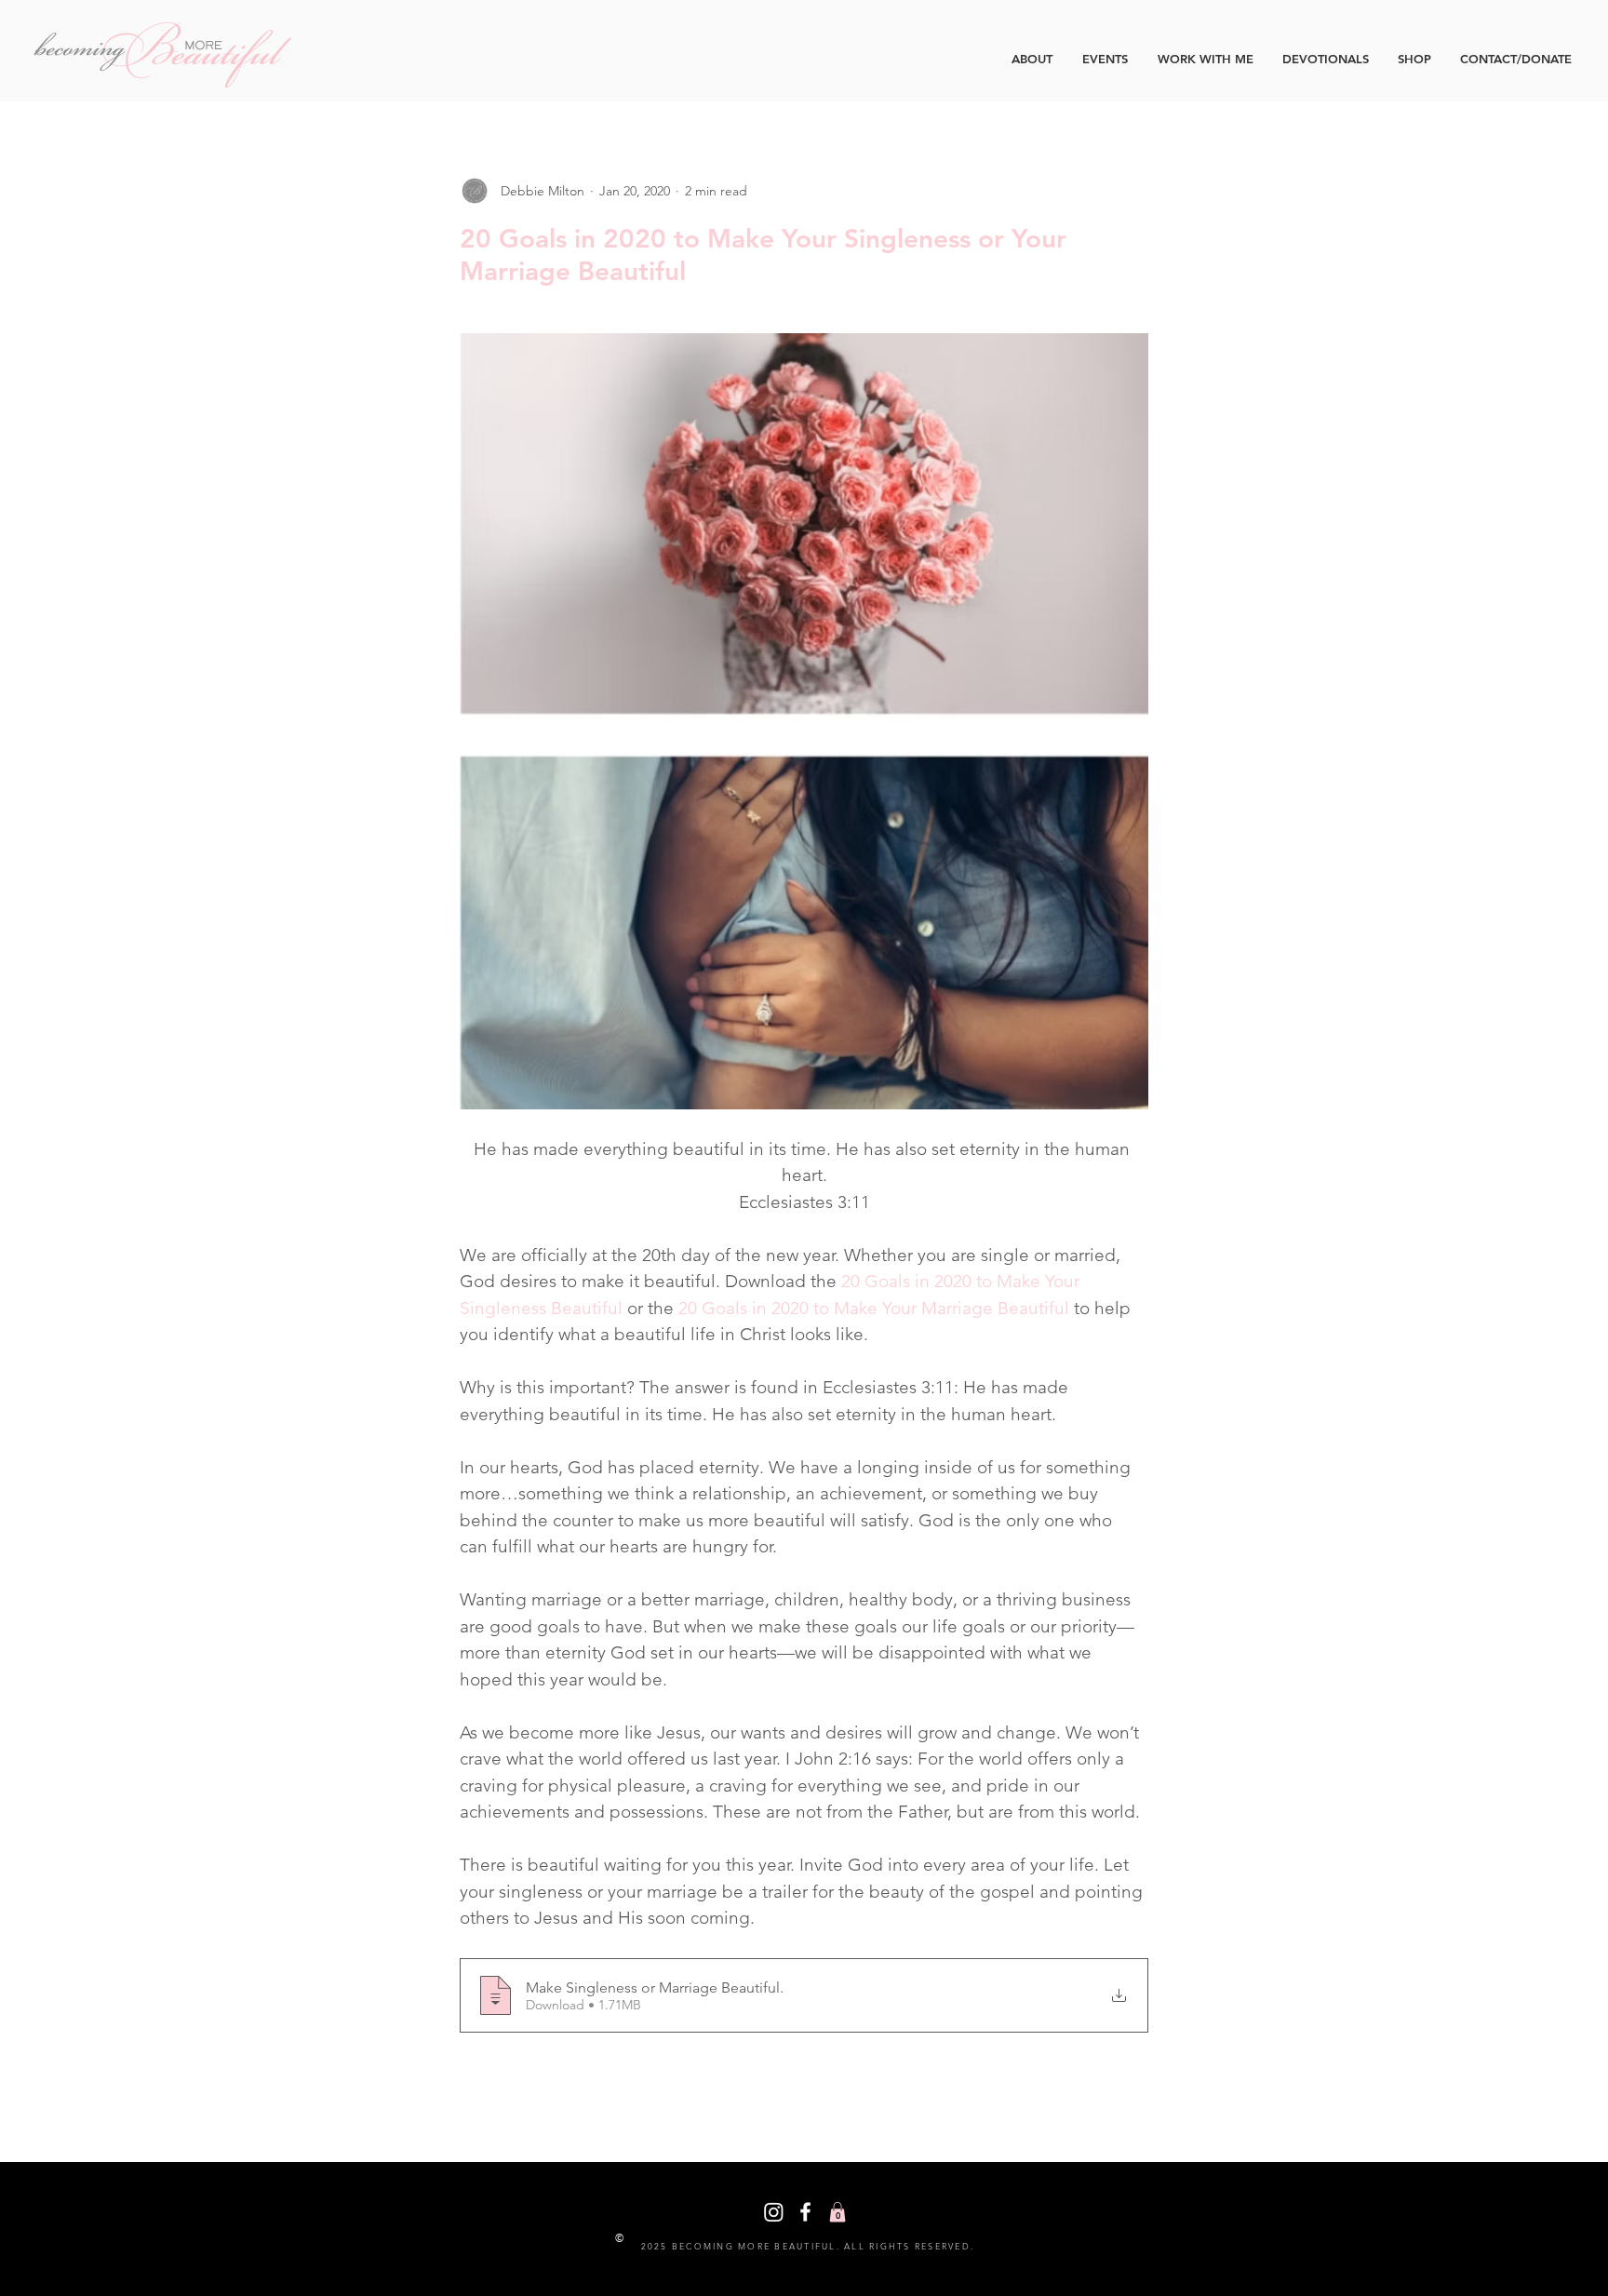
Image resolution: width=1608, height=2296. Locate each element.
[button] (837, 2212)
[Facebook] (805, 2212)
